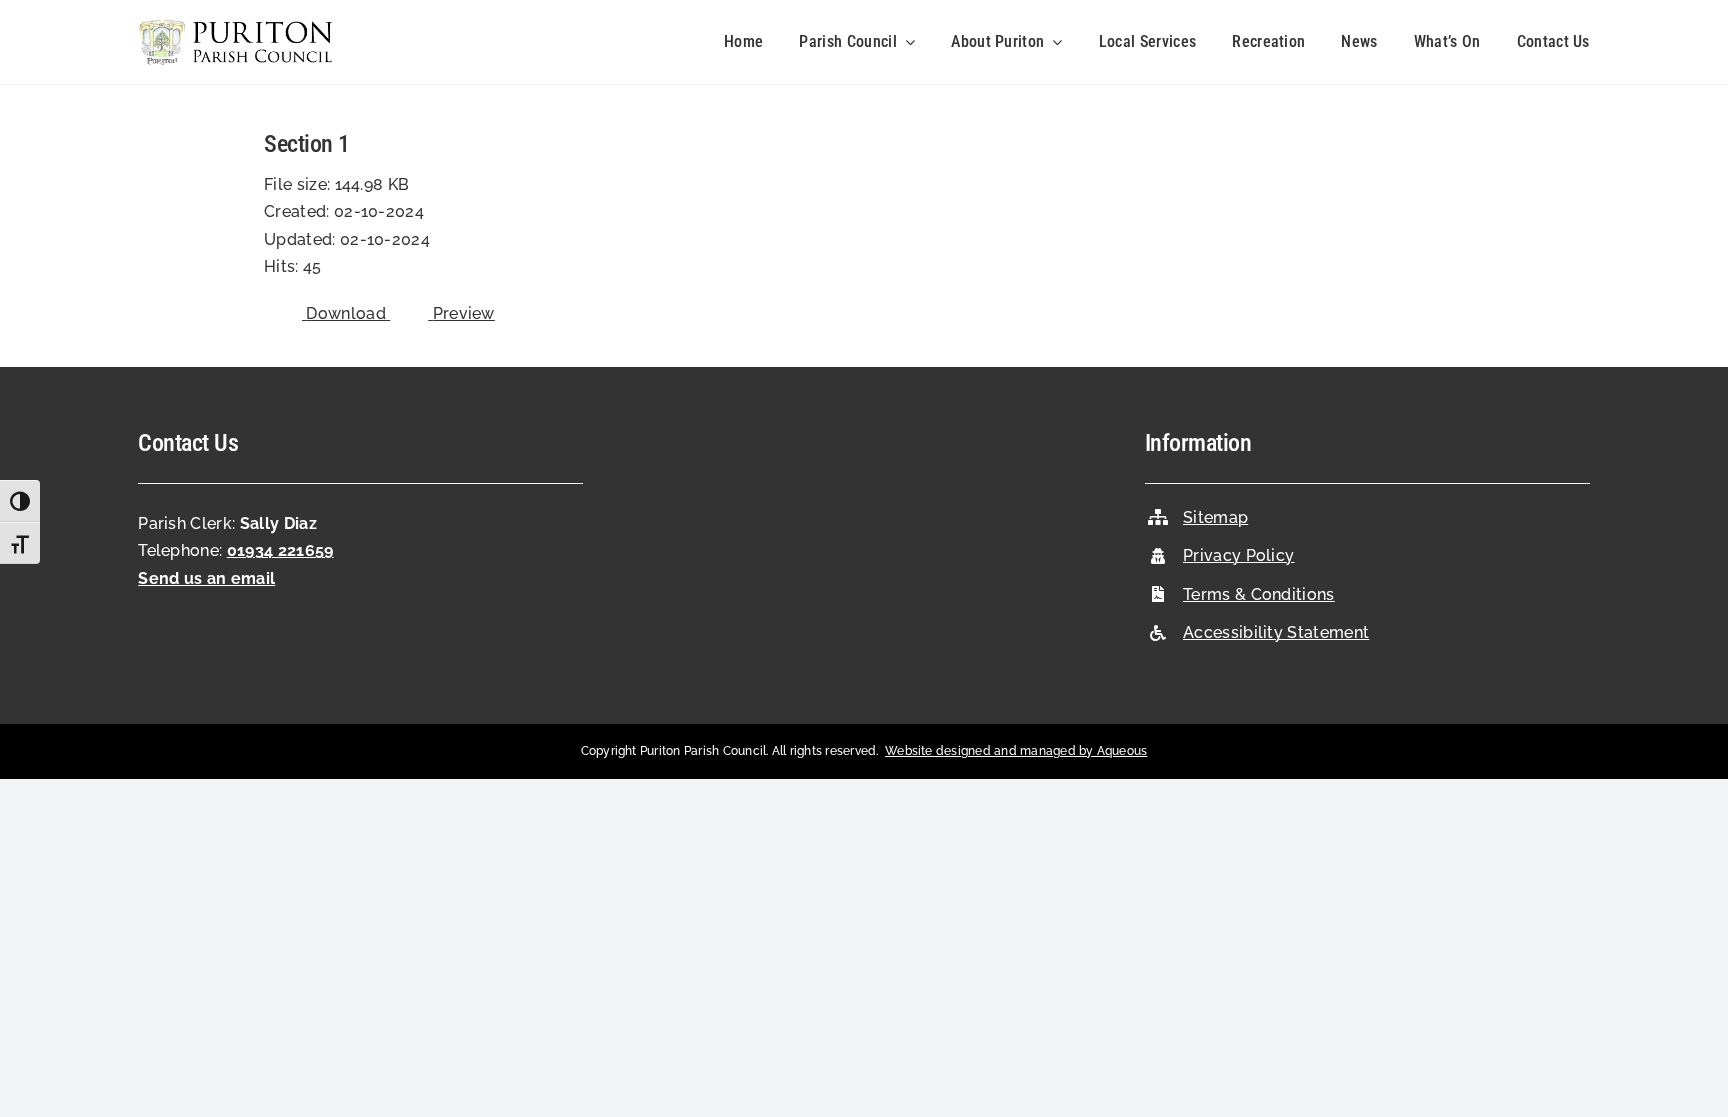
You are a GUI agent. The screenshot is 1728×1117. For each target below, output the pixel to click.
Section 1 (307, 144)
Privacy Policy (1238, 555)
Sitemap (1215, 517)
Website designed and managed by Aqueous (1016, 751)
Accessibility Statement (1276, 632)
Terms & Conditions (1259, 594)
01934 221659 (280, 550)
